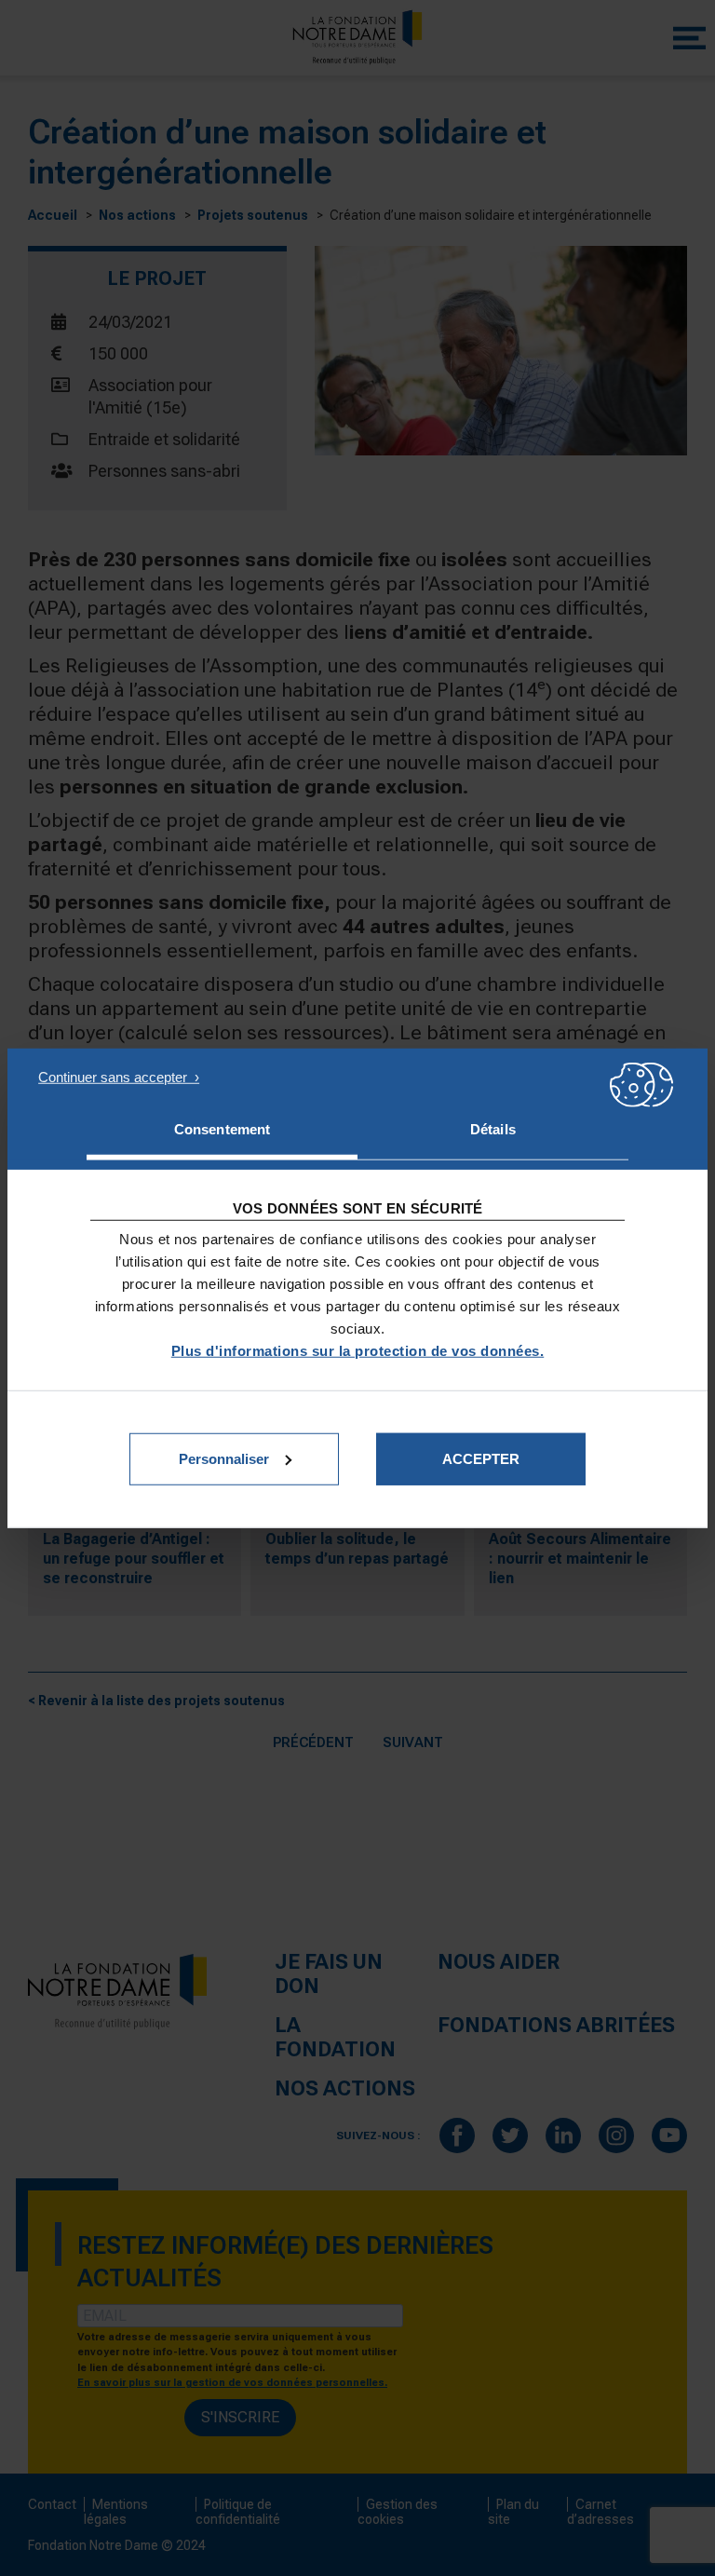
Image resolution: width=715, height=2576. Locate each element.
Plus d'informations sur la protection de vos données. (358, 1350)
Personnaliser (224, 1458)
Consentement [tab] (222, 1129)
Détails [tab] (493, 1129)
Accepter (481, 1458)
